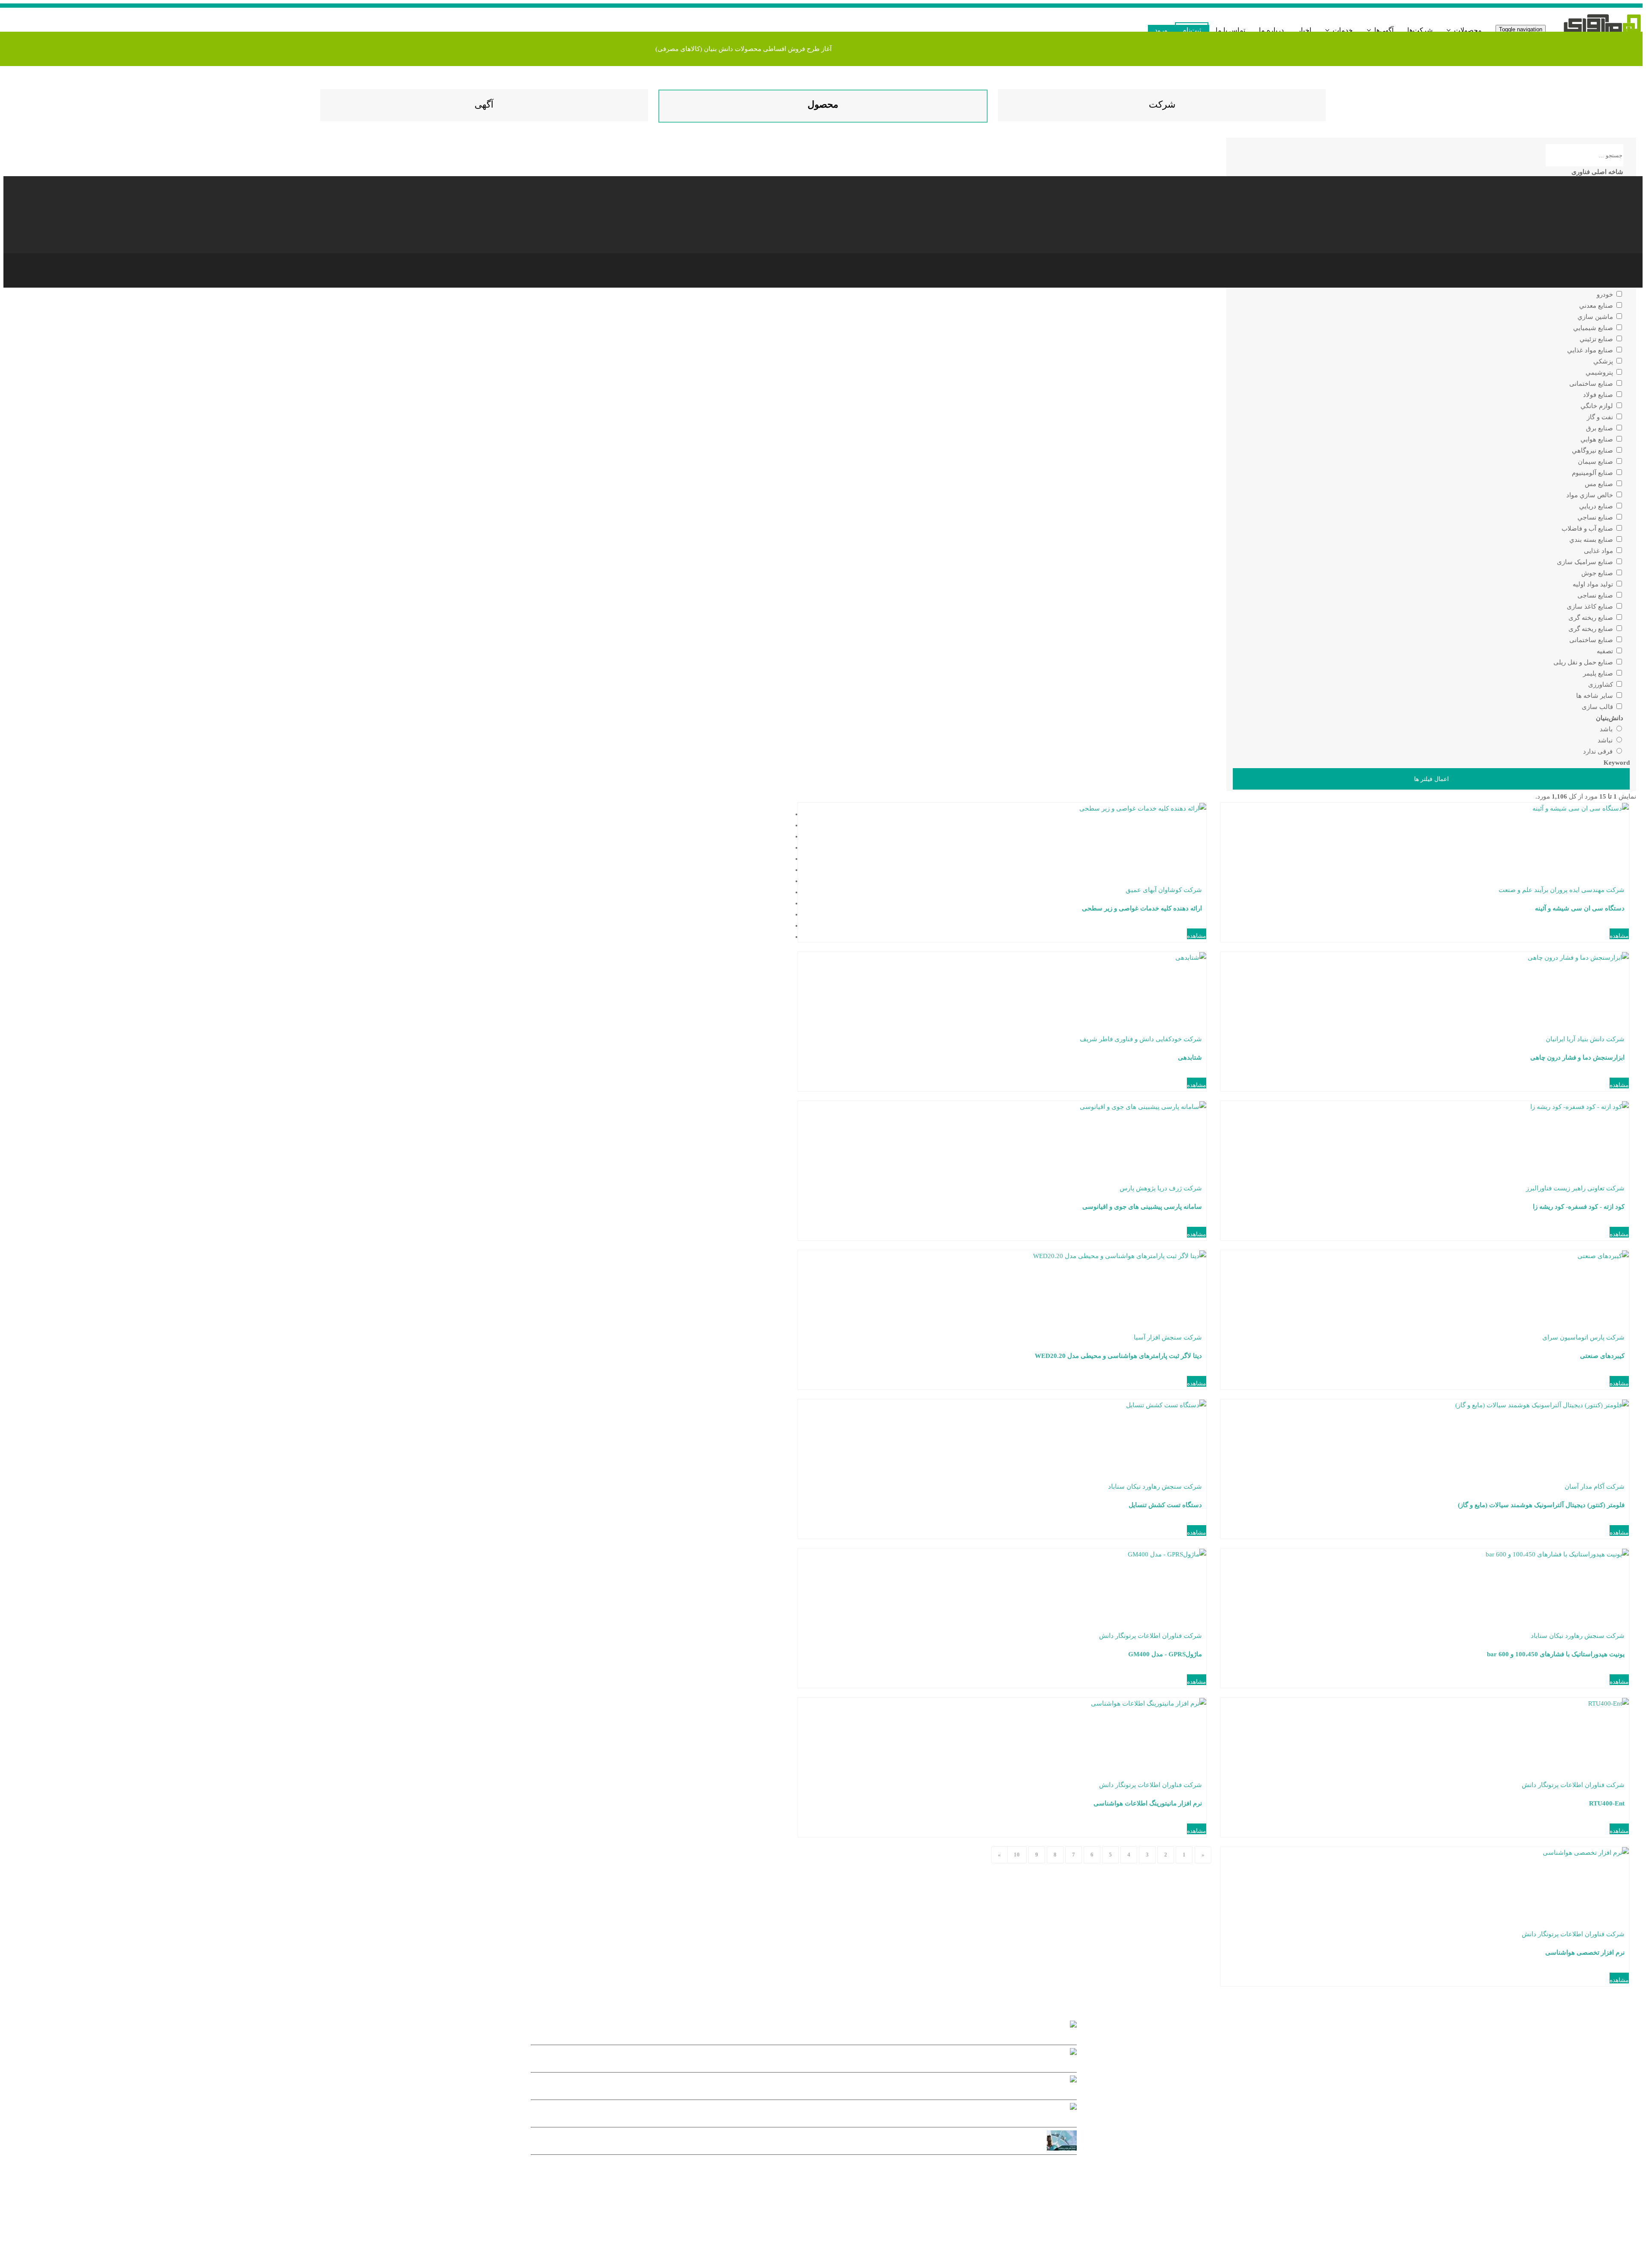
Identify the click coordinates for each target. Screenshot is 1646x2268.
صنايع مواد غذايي (1591, 350)
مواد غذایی (1599, 551)
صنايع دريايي (1597, 506)
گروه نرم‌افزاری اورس (996, 2201)
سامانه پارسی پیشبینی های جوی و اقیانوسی (1142, 1207)
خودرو (1606, 294)
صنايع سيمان (1596, 462)
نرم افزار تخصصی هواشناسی (1585, 1953)
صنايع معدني (1597, 306)
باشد (1607, 729)
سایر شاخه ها (1595, 696)
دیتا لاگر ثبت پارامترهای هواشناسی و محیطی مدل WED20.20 (1118, 1356)
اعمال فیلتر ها (1431, 779)
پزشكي (1604, 361)
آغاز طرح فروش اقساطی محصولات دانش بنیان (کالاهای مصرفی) (743, 49)
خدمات (1342, 30)
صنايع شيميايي (1594, 328)
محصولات (1467, 30)
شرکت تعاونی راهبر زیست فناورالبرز (1575, 1188)
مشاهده (1619, 936)
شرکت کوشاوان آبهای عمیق (1164, 890)
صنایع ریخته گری (1592, 618)
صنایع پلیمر (1599, 673)
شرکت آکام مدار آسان (1595, 1487)
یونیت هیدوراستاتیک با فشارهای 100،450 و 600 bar (1556, 1654)
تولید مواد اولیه (1594, 584)
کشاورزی (1601, 685)
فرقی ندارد (1599, 751)
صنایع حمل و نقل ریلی (1584, 662)
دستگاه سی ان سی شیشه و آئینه (1580, 908)
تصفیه (1606, 651)
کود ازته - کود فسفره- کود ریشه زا (1579, 1207)
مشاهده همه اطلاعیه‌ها (1046, 2167)
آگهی (484, 104)
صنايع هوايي (1598, 439)
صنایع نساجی (1596, 595)
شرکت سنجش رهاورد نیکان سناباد (1155, 1487)
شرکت (1162, 104)
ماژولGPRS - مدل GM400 (1165, 1654)
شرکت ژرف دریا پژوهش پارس (1161, 1188)
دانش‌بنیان (1610, 718)
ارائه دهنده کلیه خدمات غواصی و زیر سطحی (1142, 908)
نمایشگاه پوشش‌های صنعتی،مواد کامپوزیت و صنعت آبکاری (794, 2060)
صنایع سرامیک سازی (1586, 562)
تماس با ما (1230, 30)
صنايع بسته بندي (1592, 540)
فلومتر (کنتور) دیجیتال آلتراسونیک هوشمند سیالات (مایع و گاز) (1541, 1505)
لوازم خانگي (1598, 406)
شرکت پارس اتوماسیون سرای (1583, 1337)
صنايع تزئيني (1597, 339)
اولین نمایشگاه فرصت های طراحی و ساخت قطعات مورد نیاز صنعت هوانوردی (788, 2142)
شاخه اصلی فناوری (1597, 172)
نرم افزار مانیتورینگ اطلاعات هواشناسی (1148, 1803)
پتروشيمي (1600, 372)
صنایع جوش (1598, 573)
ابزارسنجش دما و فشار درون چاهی (1577, 1057)
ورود (1161, 30)
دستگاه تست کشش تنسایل (1165, 1505)
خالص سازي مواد (1590, 495)
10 (1017, 1855)
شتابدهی (1190, 1057)
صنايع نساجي (1596, 517)
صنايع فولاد (1599, 395)
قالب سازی (1598, 707)
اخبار (1304, 30)
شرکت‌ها (1420, 30)
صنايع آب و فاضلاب (1588, 529)
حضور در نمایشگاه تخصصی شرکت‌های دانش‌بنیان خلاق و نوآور (794, 2087)
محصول (823, 104)
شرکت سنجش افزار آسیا (1168, 1337)
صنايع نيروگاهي (1593, 451)
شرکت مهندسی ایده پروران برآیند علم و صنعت (1562, 890)
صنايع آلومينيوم (1593, 473)
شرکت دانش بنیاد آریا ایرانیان (1585, 1039)
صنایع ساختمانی (1592, 384)
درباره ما (1271, 30)
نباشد (1606, 740)
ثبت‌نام (1192, 30)
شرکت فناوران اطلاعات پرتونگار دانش (1150, 1636)
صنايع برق (1600, 428)
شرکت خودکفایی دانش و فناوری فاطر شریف (1141, 1039)
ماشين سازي (1596, 317)
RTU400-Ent (1607, 1803)
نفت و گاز (1601, 417)
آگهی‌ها (1383, 30)
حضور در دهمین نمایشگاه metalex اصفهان (794, 2115)
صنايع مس (1600, 484)
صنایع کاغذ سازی (1591, 607)
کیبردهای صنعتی (1602, 1356)
